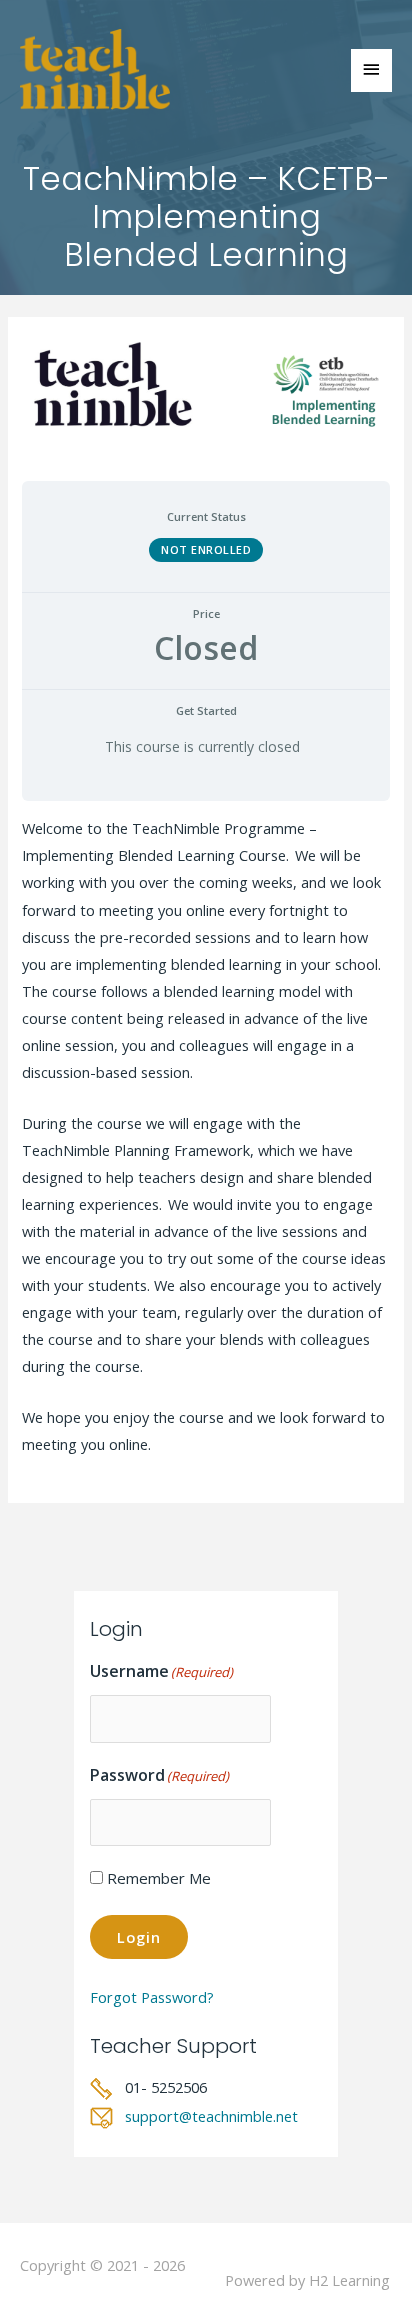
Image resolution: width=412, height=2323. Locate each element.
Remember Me (159, 1878)
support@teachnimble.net (211, 2116)
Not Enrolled (206, 549)
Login (139, 1937)
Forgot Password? (152, 1997)
